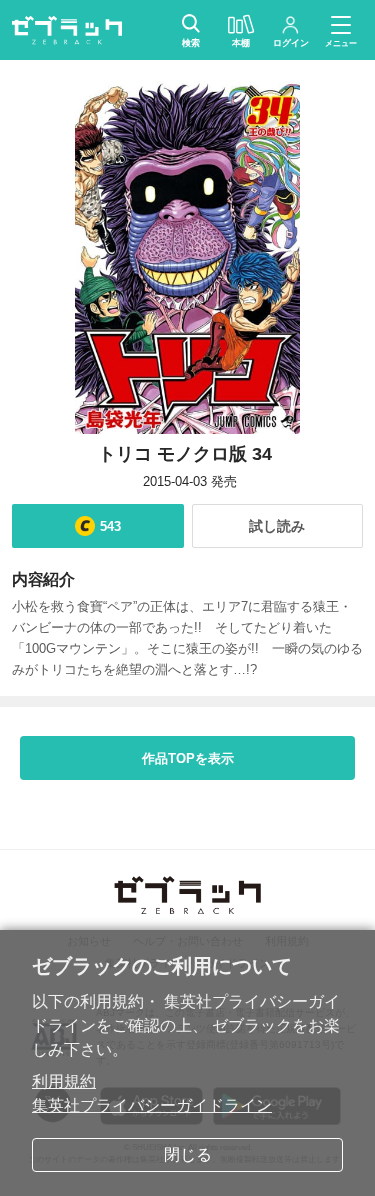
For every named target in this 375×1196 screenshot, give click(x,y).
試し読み (277, 526)
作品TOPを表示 (188, 758)
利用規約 (64, 1081)
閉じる (188, 1154)
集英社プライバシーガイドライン (152, 1105)
